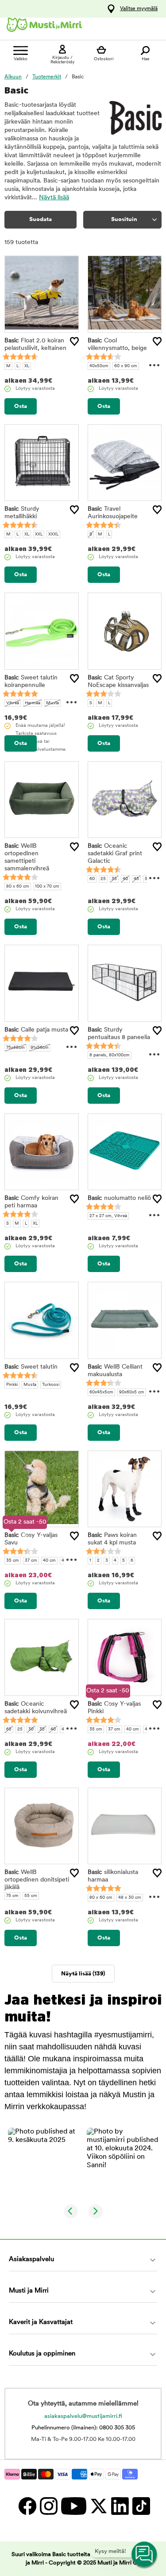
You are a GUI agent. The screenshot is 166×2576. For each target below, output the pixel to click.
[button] (44, 2164)
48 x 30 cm (130, 1898)
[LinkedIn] (120, 2506)
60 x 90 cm (126, 366)
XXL (39, 534)
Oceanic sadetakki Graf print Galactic (115, 854)
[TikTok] (140, 2506)
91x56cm (40, 1048)
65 (9, 1729)
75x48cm (15, 1048)
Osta (21, 406)
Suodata (41, 219)
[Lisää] (74, 341)
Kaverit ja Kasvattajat (41, 2322)
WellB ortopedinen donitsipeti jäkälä (37, 1880)
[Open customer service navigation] (145, 2555)
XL (27, 366)
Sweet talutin (31, 1367)
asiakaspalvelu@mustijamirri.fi (83, 2416)
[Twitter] (98, 2506)
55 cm (31, 1896)
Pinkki (12, 1385)
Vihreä (13, 703)
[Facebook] (27, 2506)
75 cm (12, 1896)
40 (125, 879)
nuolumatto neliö (119, 1198)
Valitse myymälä (139, 9)
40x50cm (99, 366)
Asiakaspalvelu (31, 2260)
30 (31, 1729)
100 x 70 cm (47, 886)
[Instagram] (48, 2506)
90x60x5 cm (132, 1392)
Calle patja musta (36, 1030)
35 (114, 879)
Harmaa (33, 703)
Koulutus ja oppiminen (42, 2354)
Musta (52, 703)
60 (92, 879)
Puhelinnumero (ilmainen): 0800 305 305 (83, 2428)
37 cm (31, 1561)
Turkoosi (51, 1385)
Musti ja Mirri (29, 2291)
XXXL (53, 534)
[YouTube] (73, 2506)
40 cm (49, 1561)
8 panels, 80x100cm (110, 1055)
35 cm (13, 1561)
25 (103, 879)
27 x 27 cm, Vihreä (108, 1216)
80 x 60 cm (18, 886)
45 (136, 879)
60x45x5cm (101, 1392)
